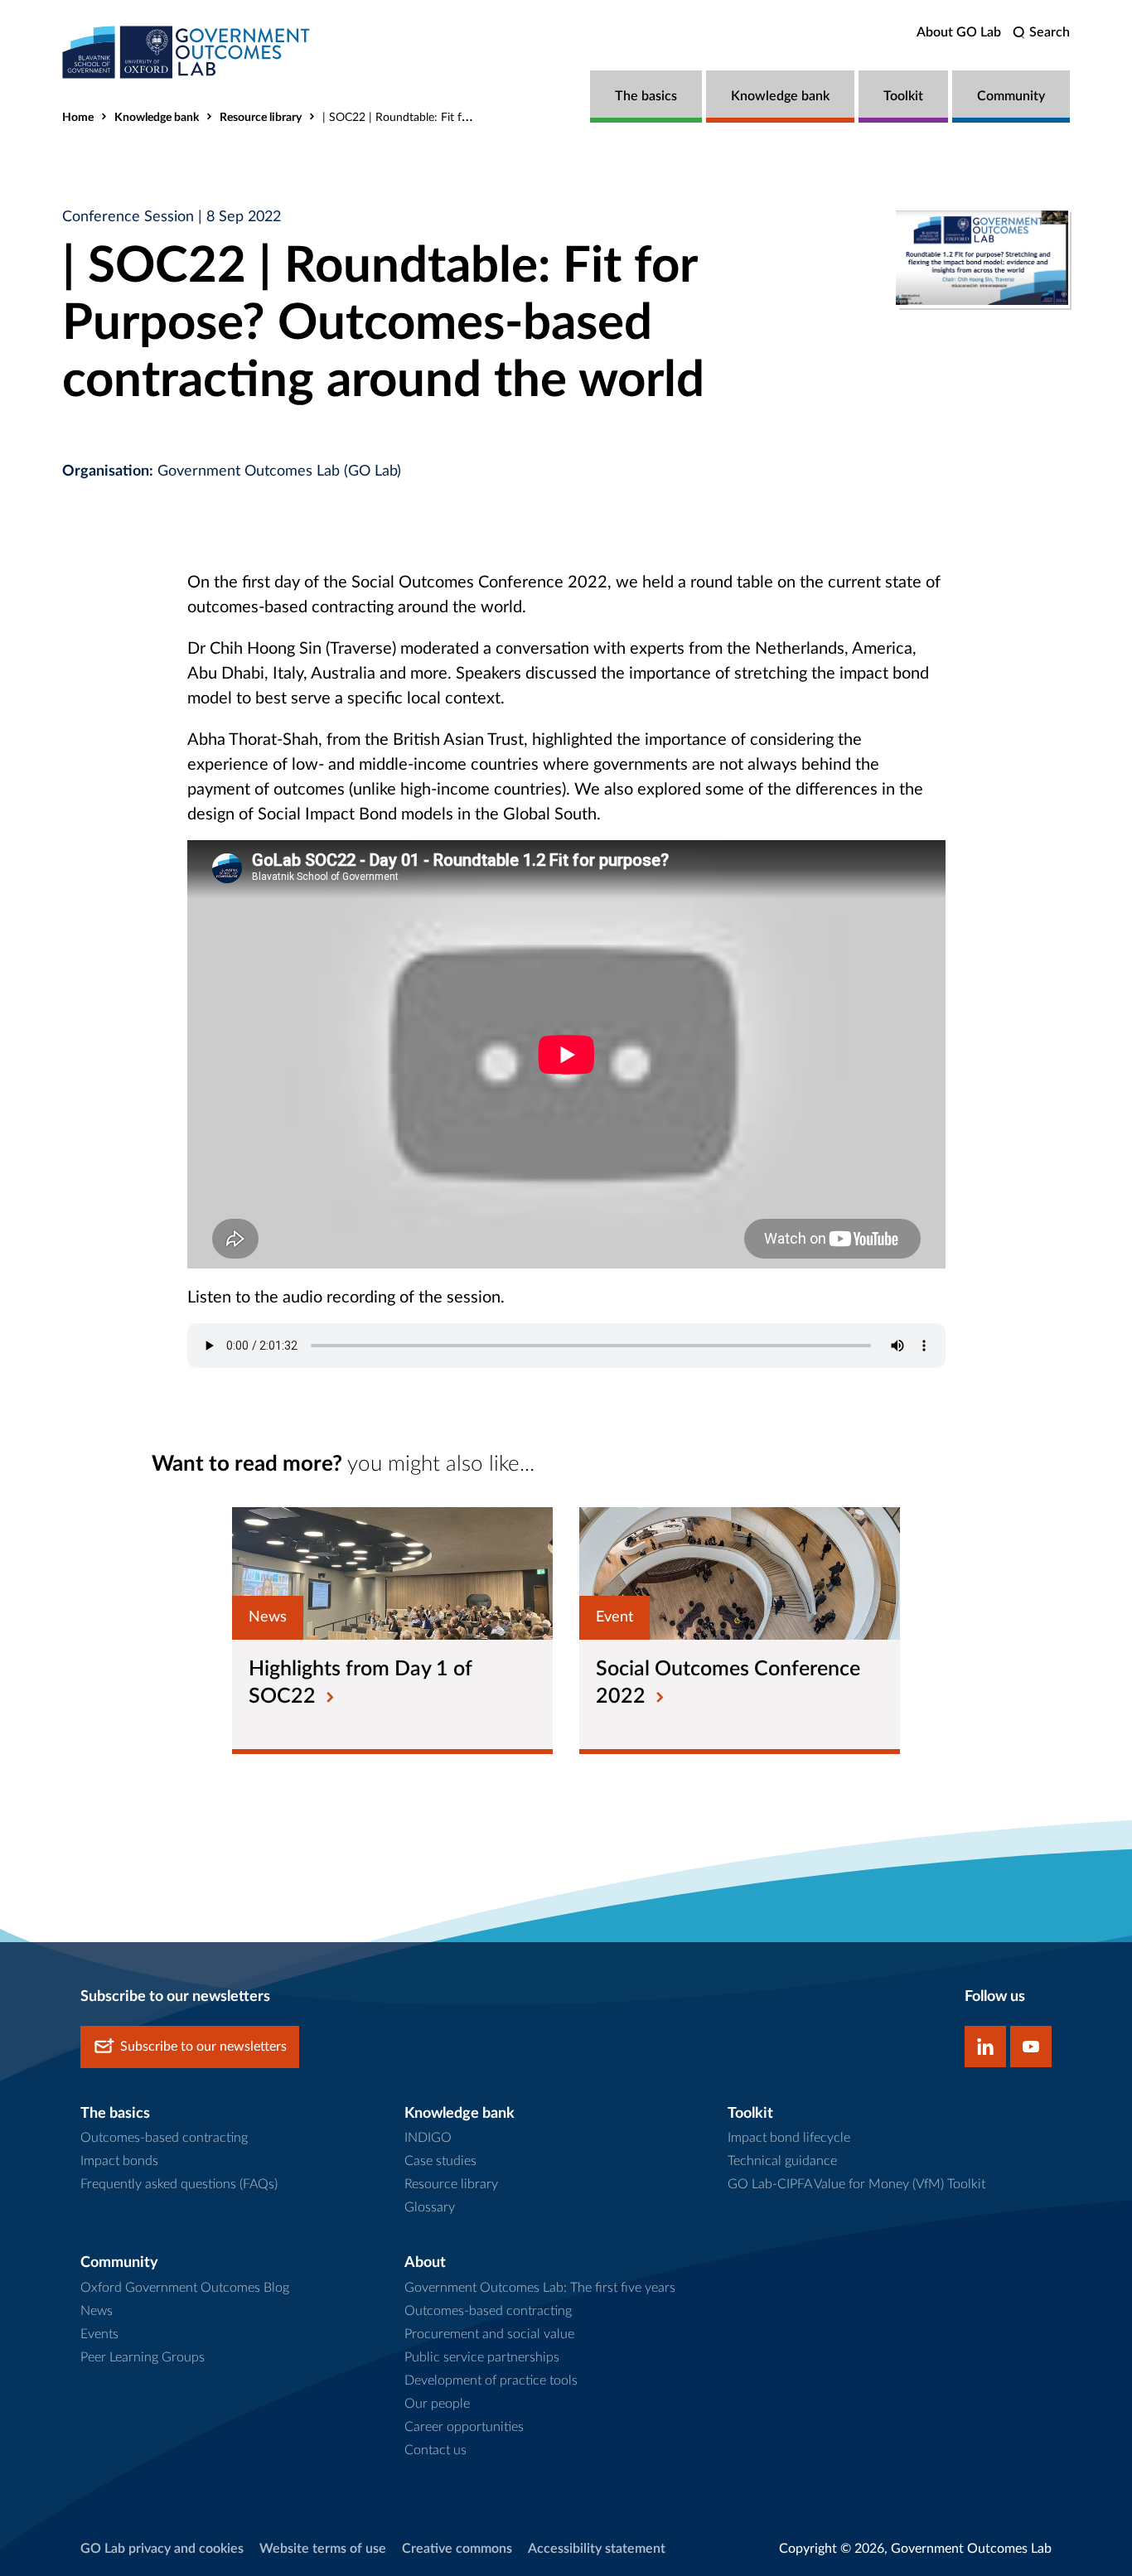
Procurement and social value (489, 2334)
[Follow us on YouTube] (1031, 2047)
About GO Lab (959, 32)
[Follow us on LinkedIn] (985, 2047)
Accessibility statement (597, 2549)
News (97, 2311)
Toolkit (903, 96)
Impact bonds (119, 2161)
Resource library (261, 118)
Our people (437, 2404)
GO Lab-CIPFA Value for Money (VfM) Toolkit (856, 2184)
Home (78, 118)
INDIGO (428, 2138)
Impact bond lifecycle (789, 2138)
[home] (186, 52)
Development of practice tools (491, 2380)
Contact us (435, 2450)
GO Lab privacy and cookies (162, 2549)
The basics (646, 96)
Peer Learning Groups (143, 2357)
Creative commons (457, 2549)
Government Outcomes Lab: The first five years (540, 2288)
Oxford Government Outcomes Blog (185, 2288)
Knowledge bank (780, 96)
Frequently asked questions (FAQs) (179, 2184)
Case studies (440, 2161)
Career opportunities (464, 2427)
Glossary (430, 2207)
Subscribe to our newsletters (203, 2047)
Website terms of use (323, 2549)
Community (1011, 96)
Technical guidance (782, 2161)
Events (99, 2334)
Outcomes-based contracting (164, 2138)
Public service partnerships (482, 2357)
